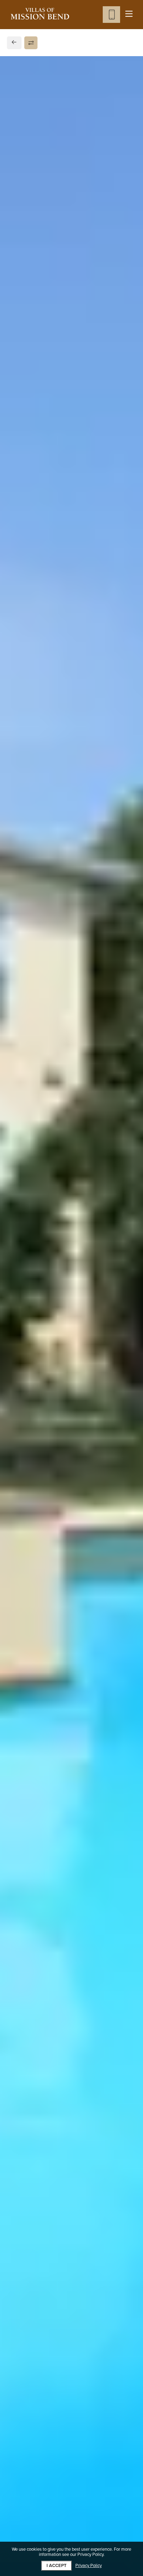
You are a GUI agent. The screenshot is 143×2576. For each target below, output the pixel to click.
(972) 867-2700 (35, 507)
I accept (57, 2566)
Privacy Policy (89, 2566)
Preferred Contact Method (51, 646)
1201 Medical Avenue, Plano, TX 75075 (67, 489)
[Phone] (111, 15)
